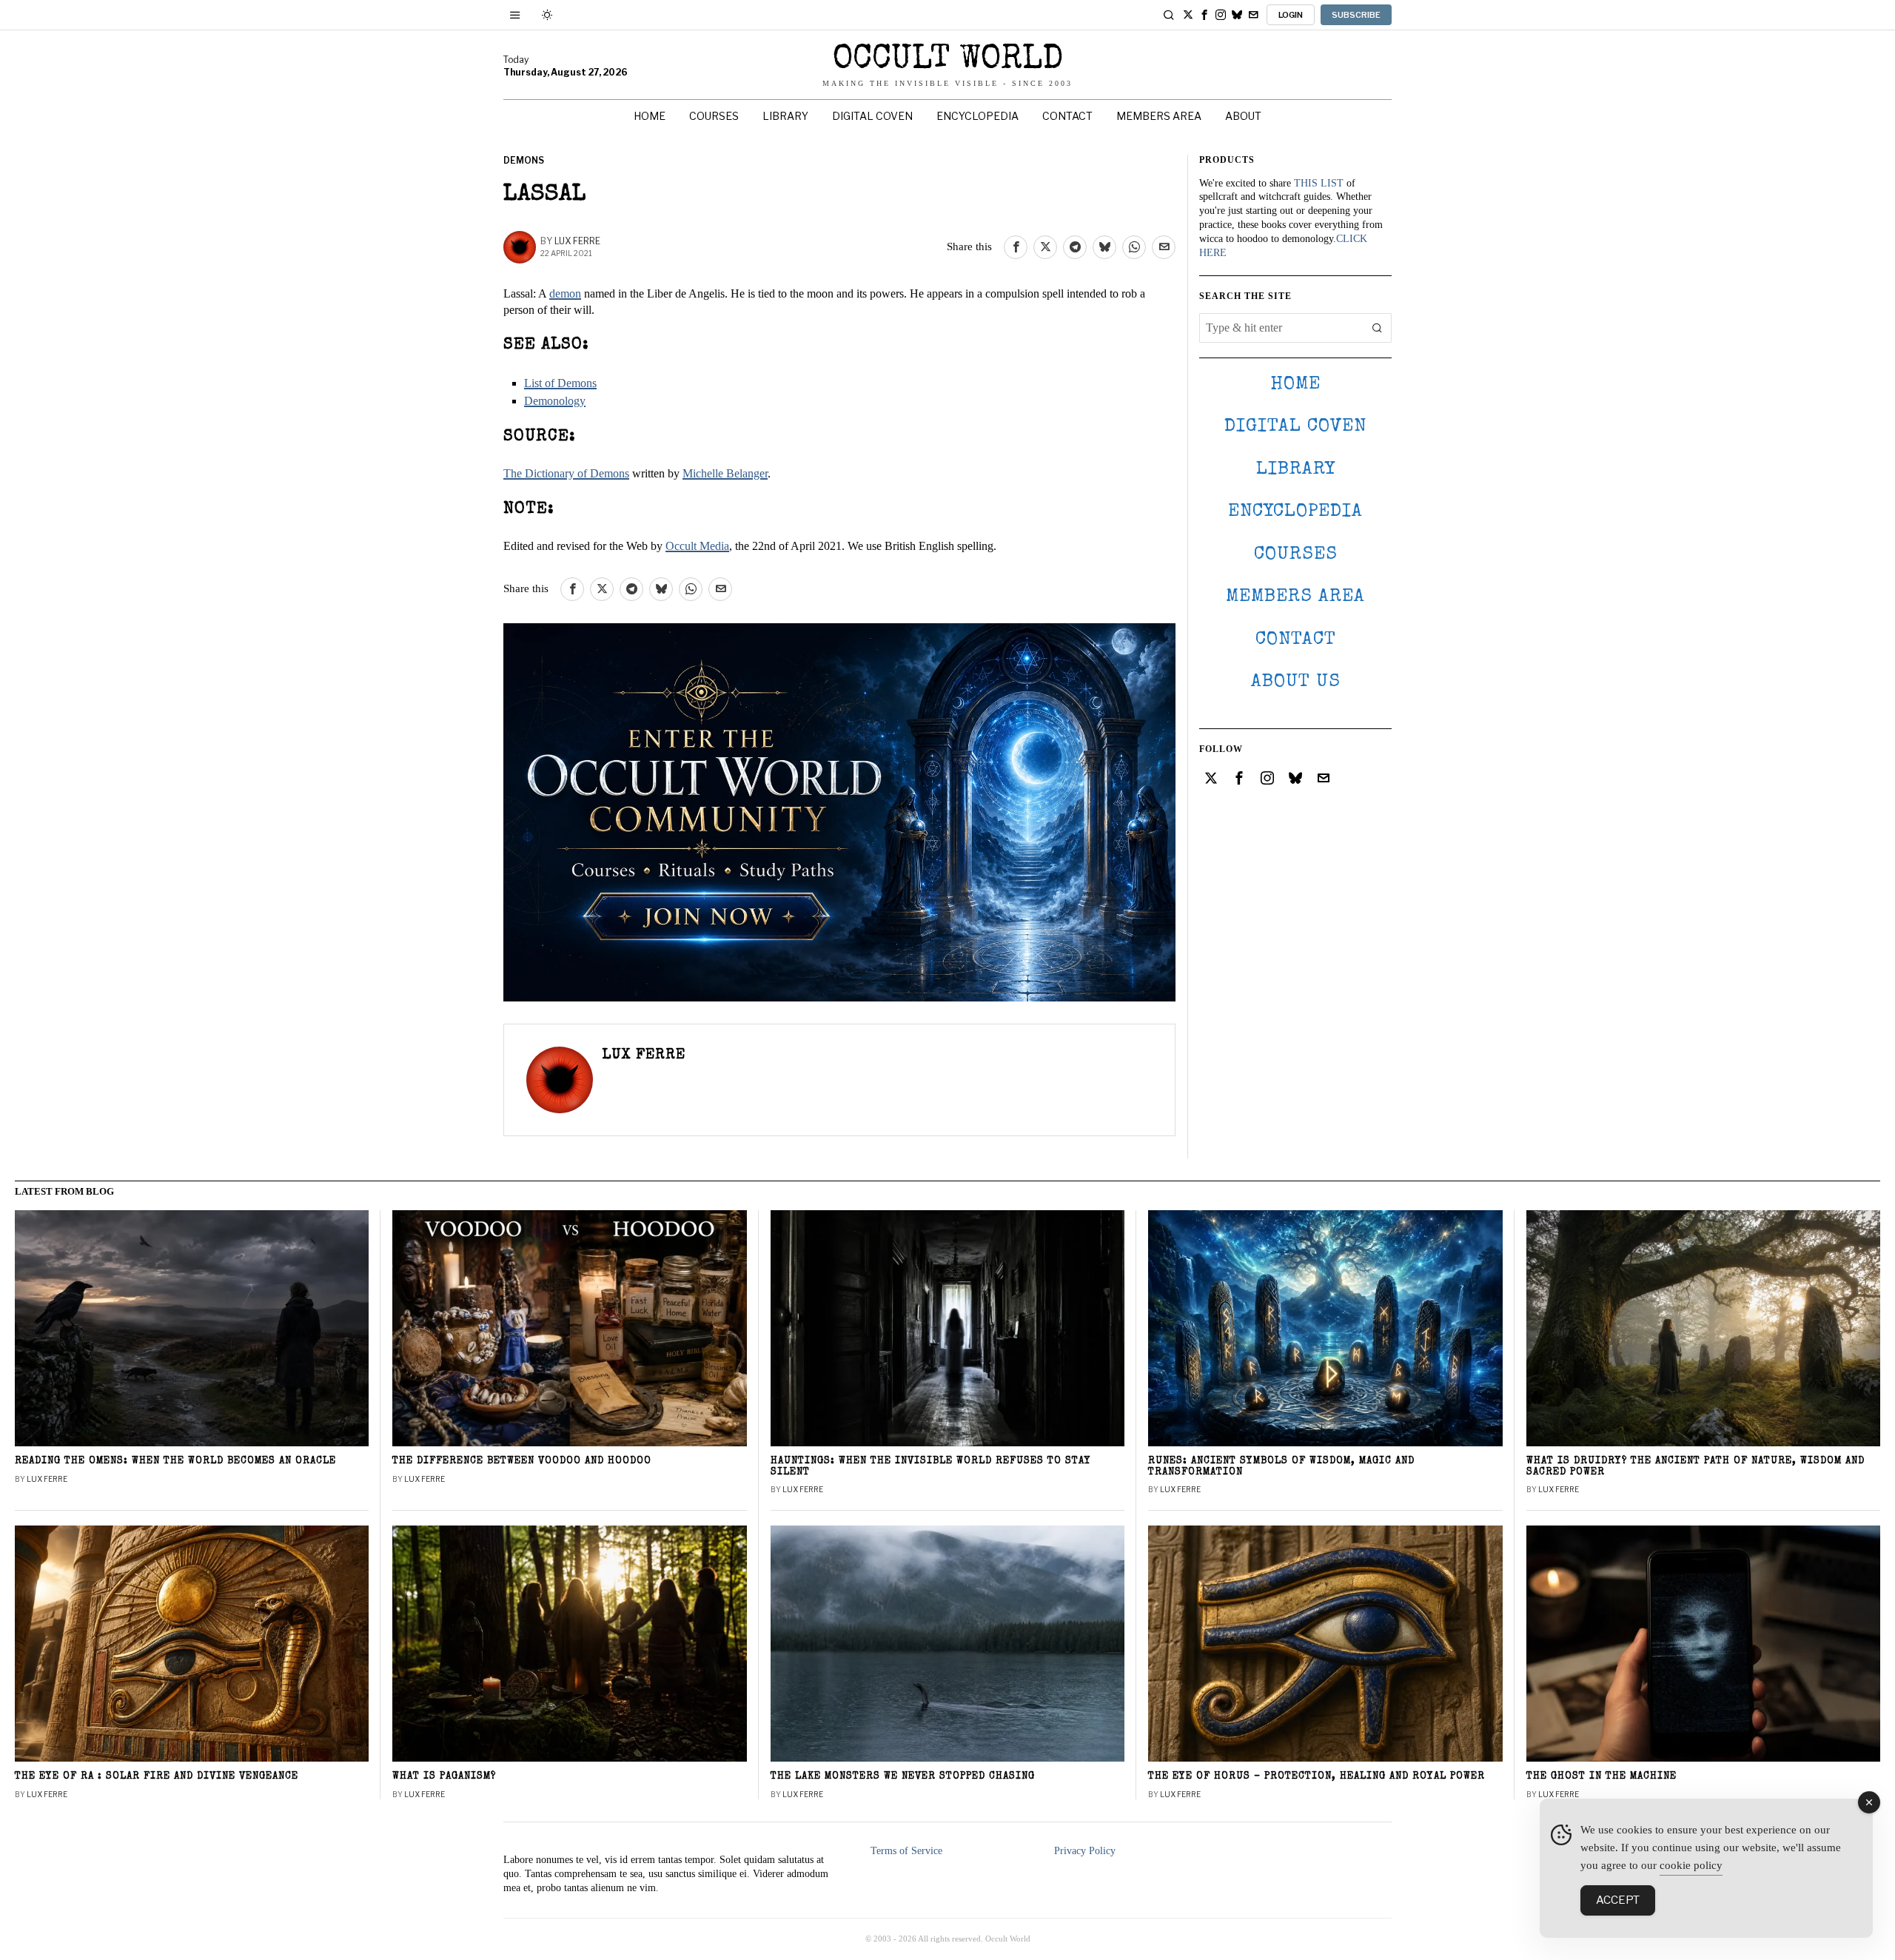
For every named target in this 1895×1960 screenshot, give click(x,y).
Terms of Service (906, 1851)
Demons (524, 160)
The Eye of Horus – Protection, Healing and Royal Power (1317, 1777)
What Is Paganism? (444, 1777)
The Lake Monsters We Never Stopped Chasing (903, 1777)
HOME (1295, 385)
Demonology (555, 401)
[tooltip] (1188, 15)
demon (565, 293)
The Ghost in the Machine (1601, 1777)
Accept (1618, 1900)
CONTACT (1296, 640)
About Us (1296, 682)
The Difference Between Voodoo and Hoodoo (522, 1461)
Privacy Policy (1085, 1851)
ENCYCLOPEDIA (1295, 512)
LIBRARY (1296, 470)
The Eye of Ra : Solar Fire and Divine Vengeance (157, 1777)
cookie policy (1691, 1865)
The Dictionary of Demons (566, 473)
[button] (1377, 328)
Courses (1296, 555)
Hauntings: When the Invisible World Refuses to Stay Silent (931, 1467)
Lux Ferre (577, 241)
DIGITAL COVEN (1295, 427)
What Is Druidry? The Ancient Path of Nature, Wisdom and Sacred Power (1696, 1467)
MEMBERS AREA (1295, 597)
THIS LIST (1319, 183)
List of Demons (560, 383)
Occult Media (697, 546)
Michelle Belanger (725, 473)
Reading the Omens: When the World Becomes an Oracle (175, 1461)
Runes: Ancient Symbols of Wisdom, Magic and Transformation (1281, 1467)
